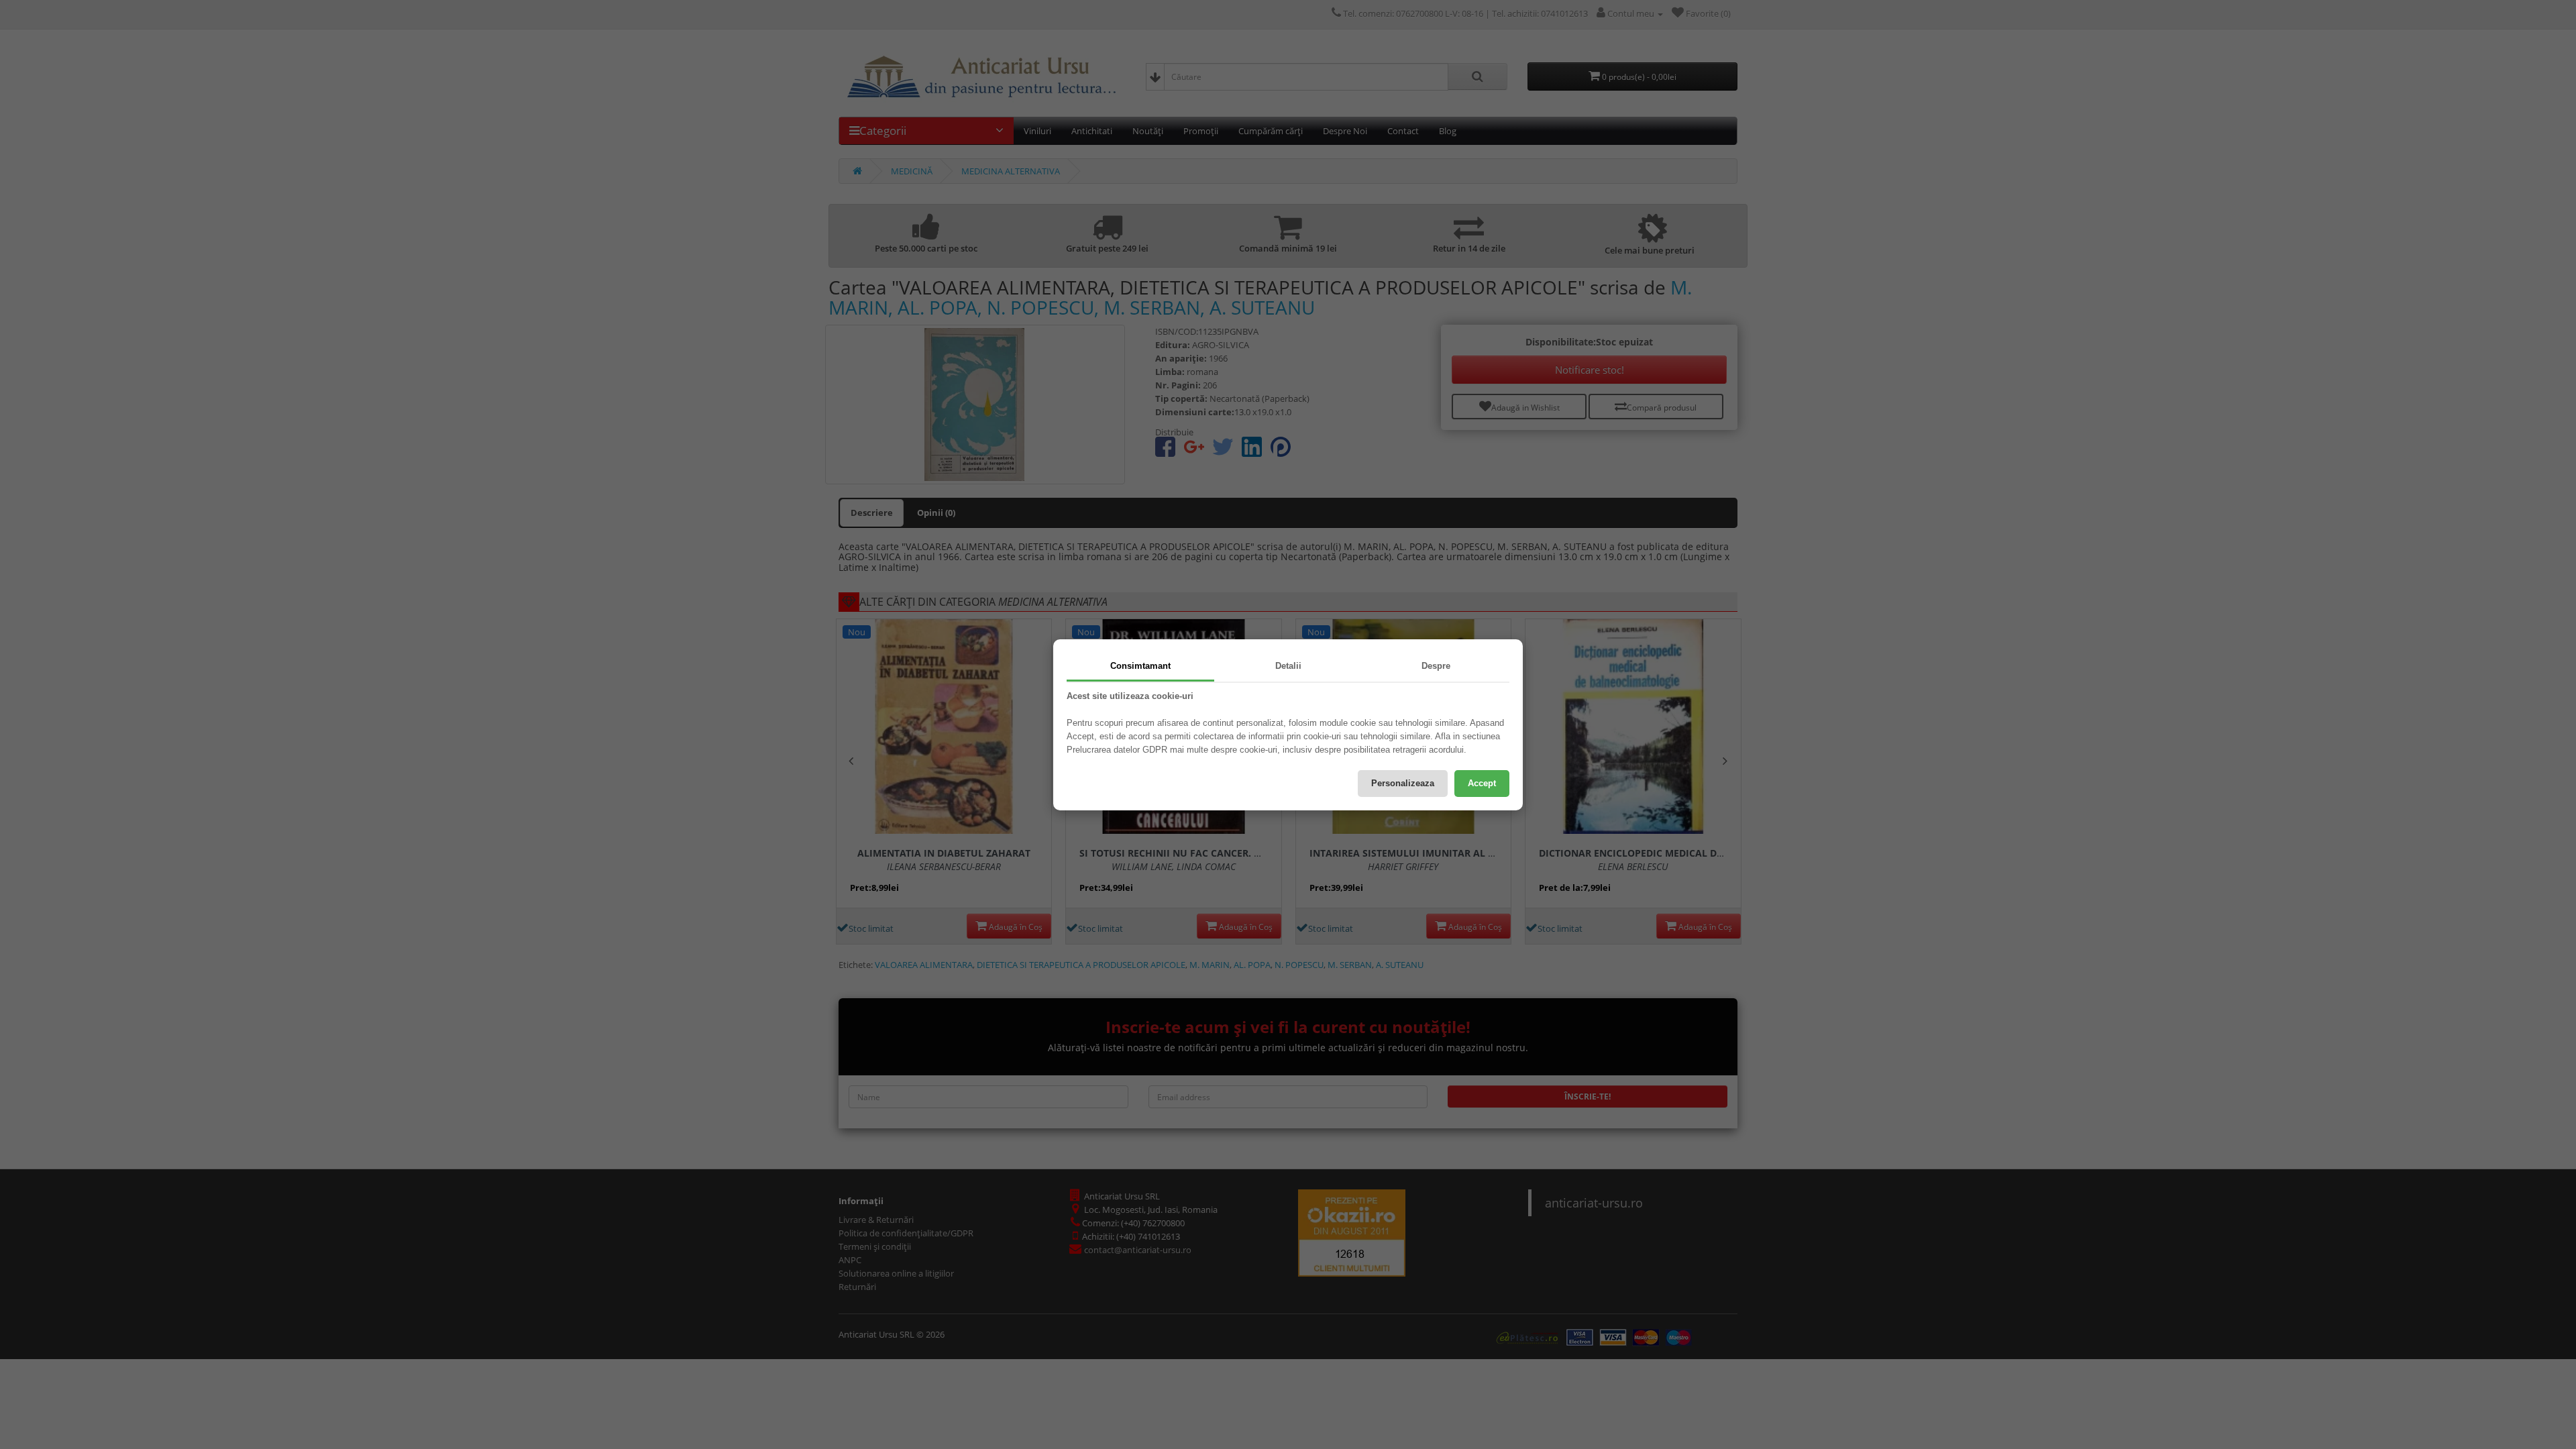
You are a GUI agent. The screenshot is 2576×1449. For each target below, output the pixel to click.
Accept (1482, 783)
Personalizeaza (1403, 783)
